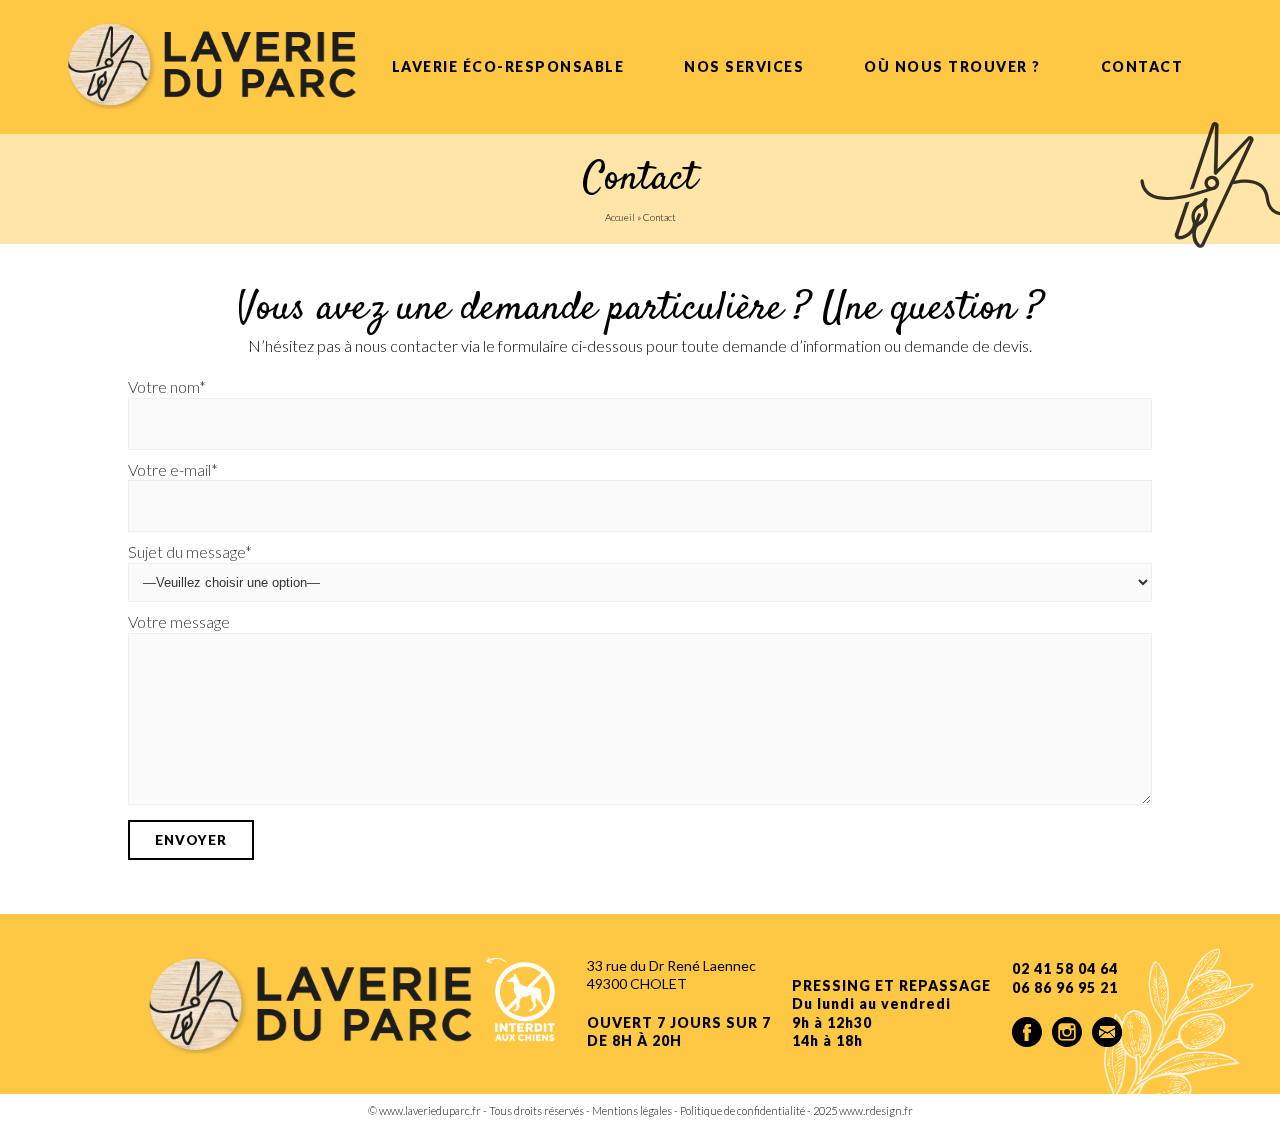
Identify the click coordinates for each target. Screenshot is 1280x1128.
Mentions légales (632, 1110)
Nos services (744, 66)
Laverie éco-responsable (508, 66)
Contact (1142, 66)
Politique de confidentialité (742, 1110)
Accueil (620, 217)
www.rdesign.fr (876, 1110)
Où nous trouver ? (952, 66)
